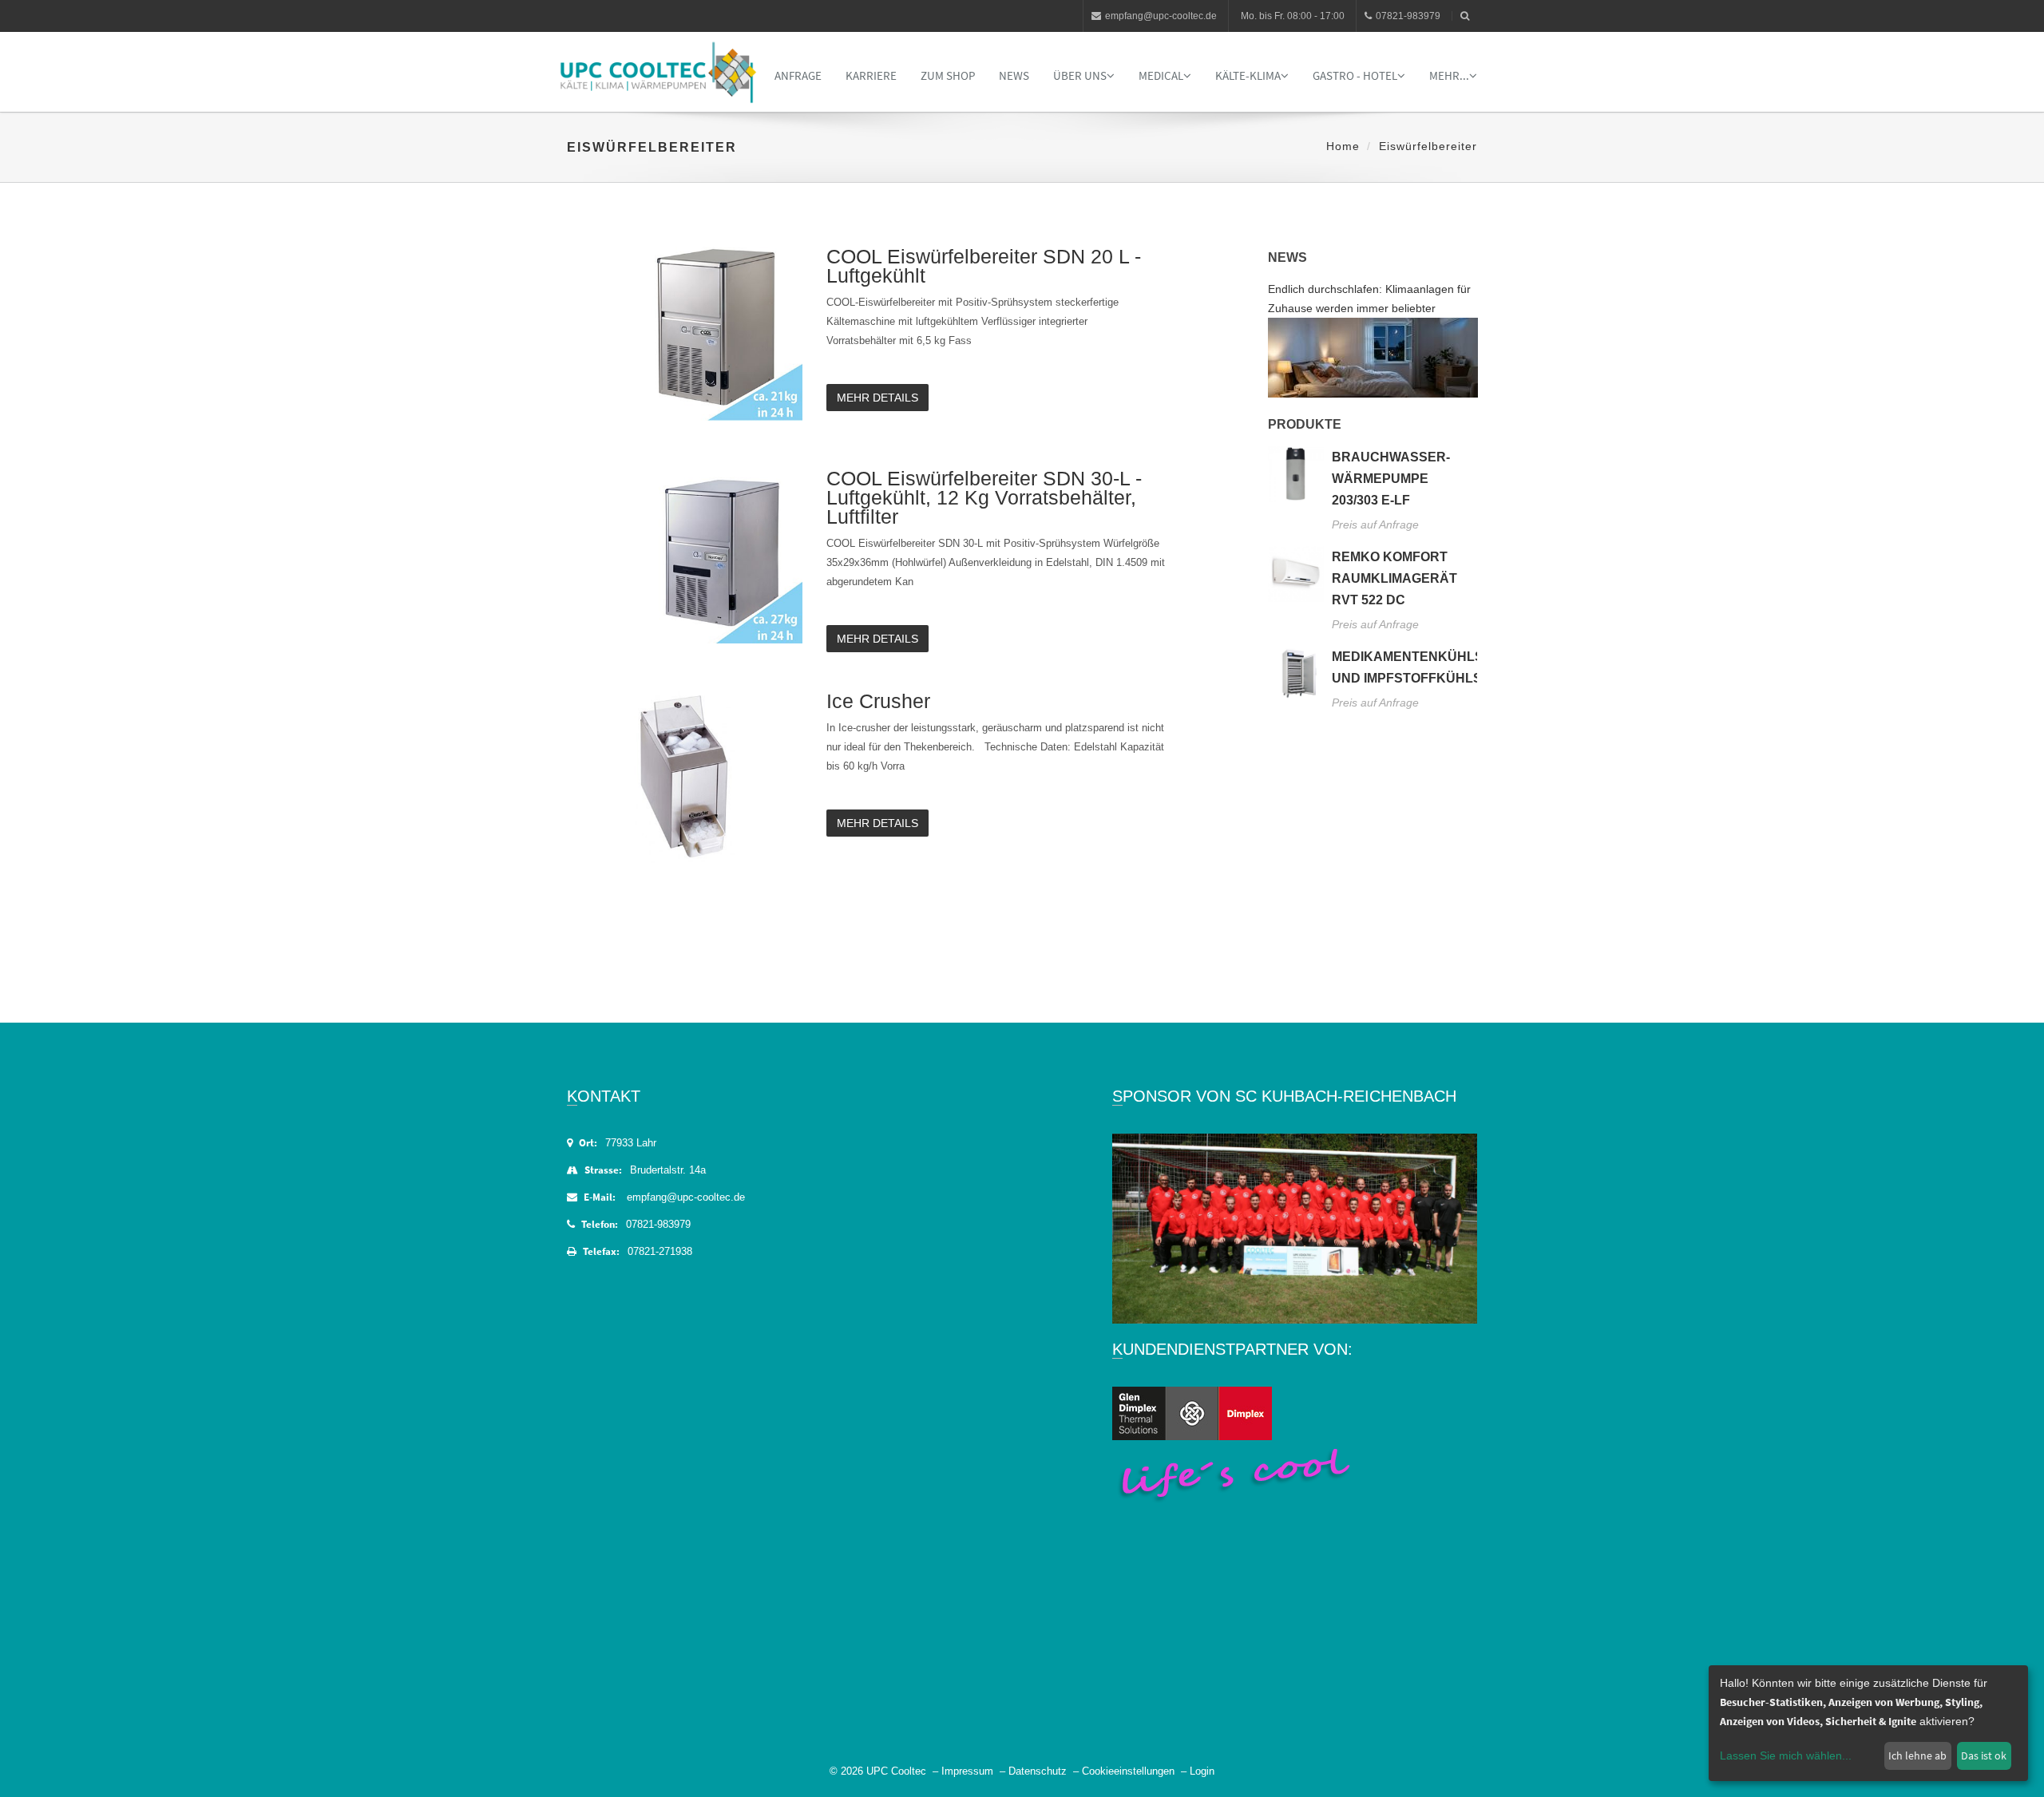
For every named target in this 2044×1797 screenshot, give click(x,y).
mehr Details (877, 398)
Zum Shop (948, 75)
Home (1343, 146)
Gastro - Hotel (1355, 75)
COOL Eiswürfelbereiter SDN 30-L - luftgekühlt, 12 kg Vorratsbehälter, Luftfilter (984, 497)
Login (1202, 1771)
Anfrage (798, 75)
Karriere (871, 75)
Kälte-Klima (1248, 75)
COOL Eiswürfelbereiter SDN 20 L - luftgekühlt (984, 266)
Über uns (1080, 75)
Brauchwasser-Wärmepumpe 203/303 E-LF (1391, 479)
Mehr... (1449, 75)
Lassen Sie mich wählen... (1786, 1755)
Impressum (967, 1771)
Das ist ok (1984, 1755)
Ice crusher (878, 701)
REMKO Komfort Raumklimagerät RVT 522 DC (1394, 578)
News (1014, 75)
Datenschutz (1038, 1771)
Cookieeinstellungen (1128, 1771)
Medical (1161, 75)
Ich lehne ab (1917, 1755)
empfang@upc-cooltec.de (1161, 16)
